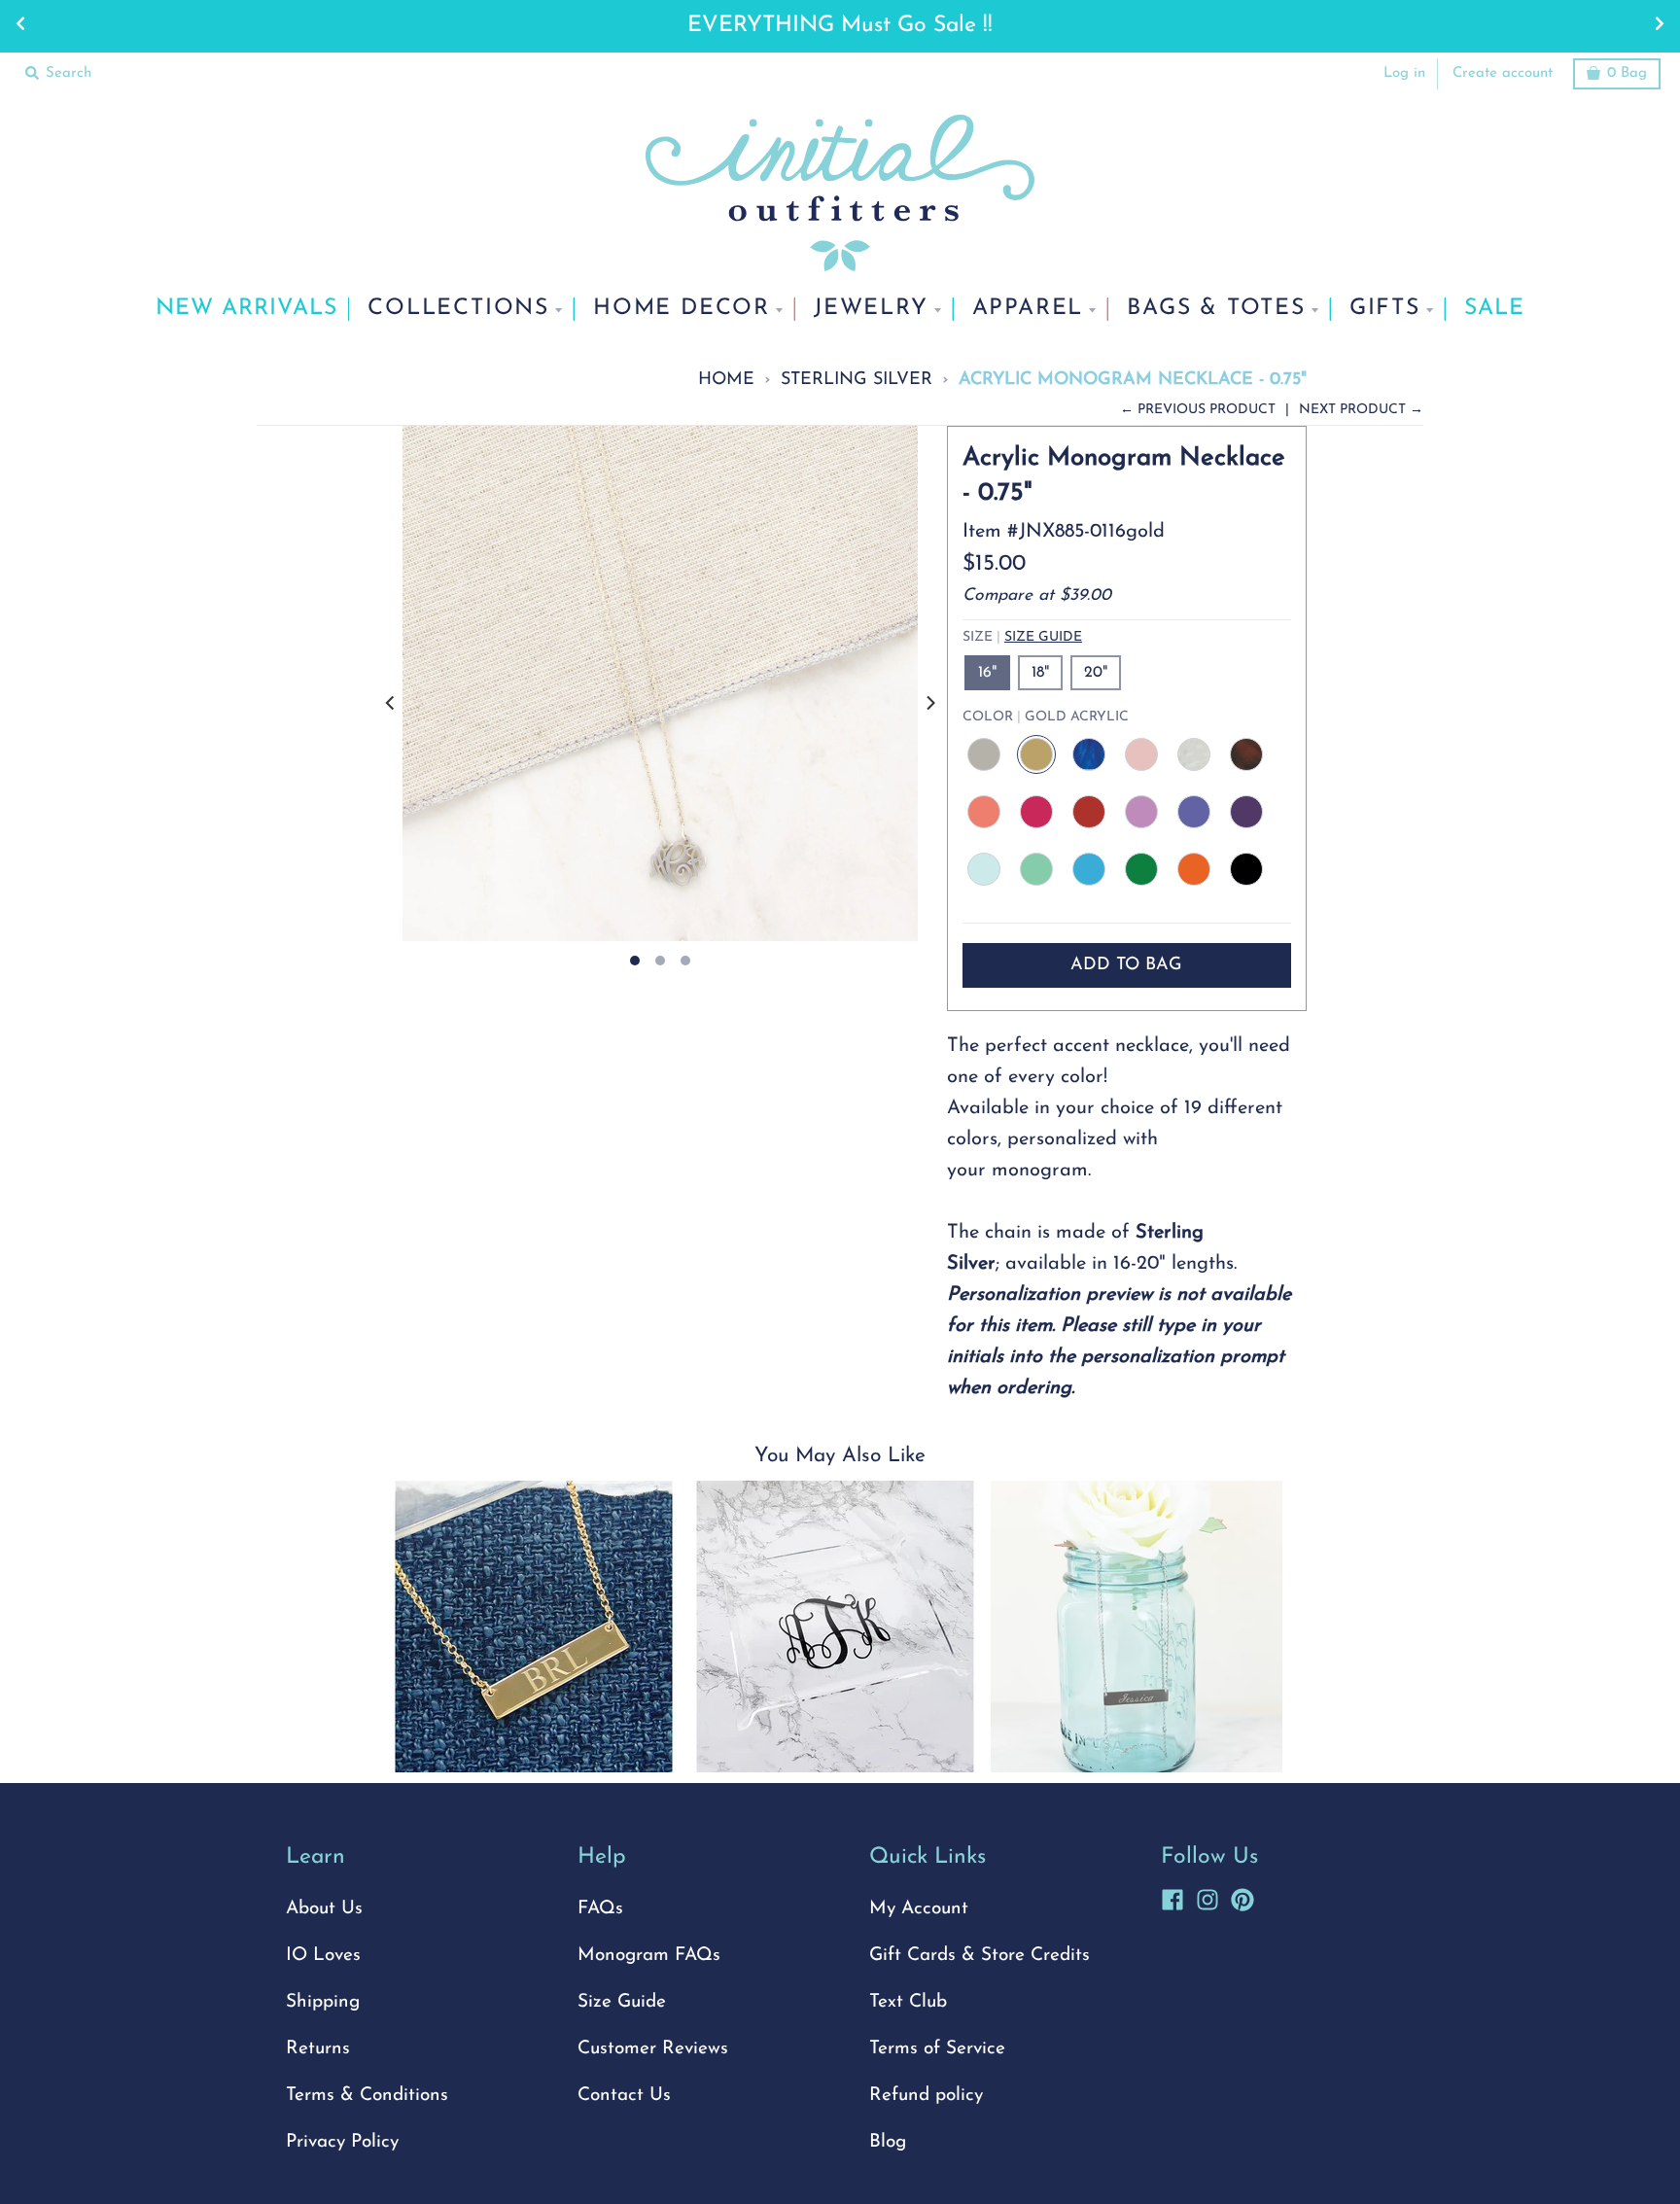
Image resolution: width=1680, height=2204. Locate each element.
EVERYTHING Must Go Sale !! (840, 26)
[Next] (929, 703)
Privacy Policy (342, 2142)
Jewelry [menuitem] (871, 309)
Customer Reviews (653, 2049)
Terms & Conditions (367, 2096)
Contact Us (624, 2096)
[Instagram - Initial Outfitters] (1207, 1897)
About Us (324, 1909)
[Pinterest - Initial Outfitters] (1242, 1897)
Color (1046, 717)
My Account (919, 1909)
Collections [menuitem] (458, 309)
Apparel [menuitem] (1028, 309)
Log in (1404, 73)
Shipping (323, 2002)
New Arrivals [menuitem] (246, 309)
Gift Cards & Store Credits (980, 1956)
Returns (318, 2049)
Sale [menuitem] (1494, 309)
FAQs (600, 1909)
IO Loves (323, 1956)
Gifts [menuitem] (1385, 309)
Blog (888, 2142)
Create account (1503, 73)
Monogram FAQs (649, 1956)
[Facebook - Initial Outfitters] (1172, 1897)
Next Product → (1361, 410)
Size (1022, 637)
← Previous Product (1198, 410)
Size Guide (1043, 637)
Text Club (908, 2002)
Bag (1627, 73)
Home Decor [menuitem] (682, 309)
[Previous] (391, 703)
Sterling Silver (857, 380)
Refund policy (926, 2096)
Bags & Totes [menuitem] (1216, 309)
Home (726, 380)
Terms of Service (937, 2049)
